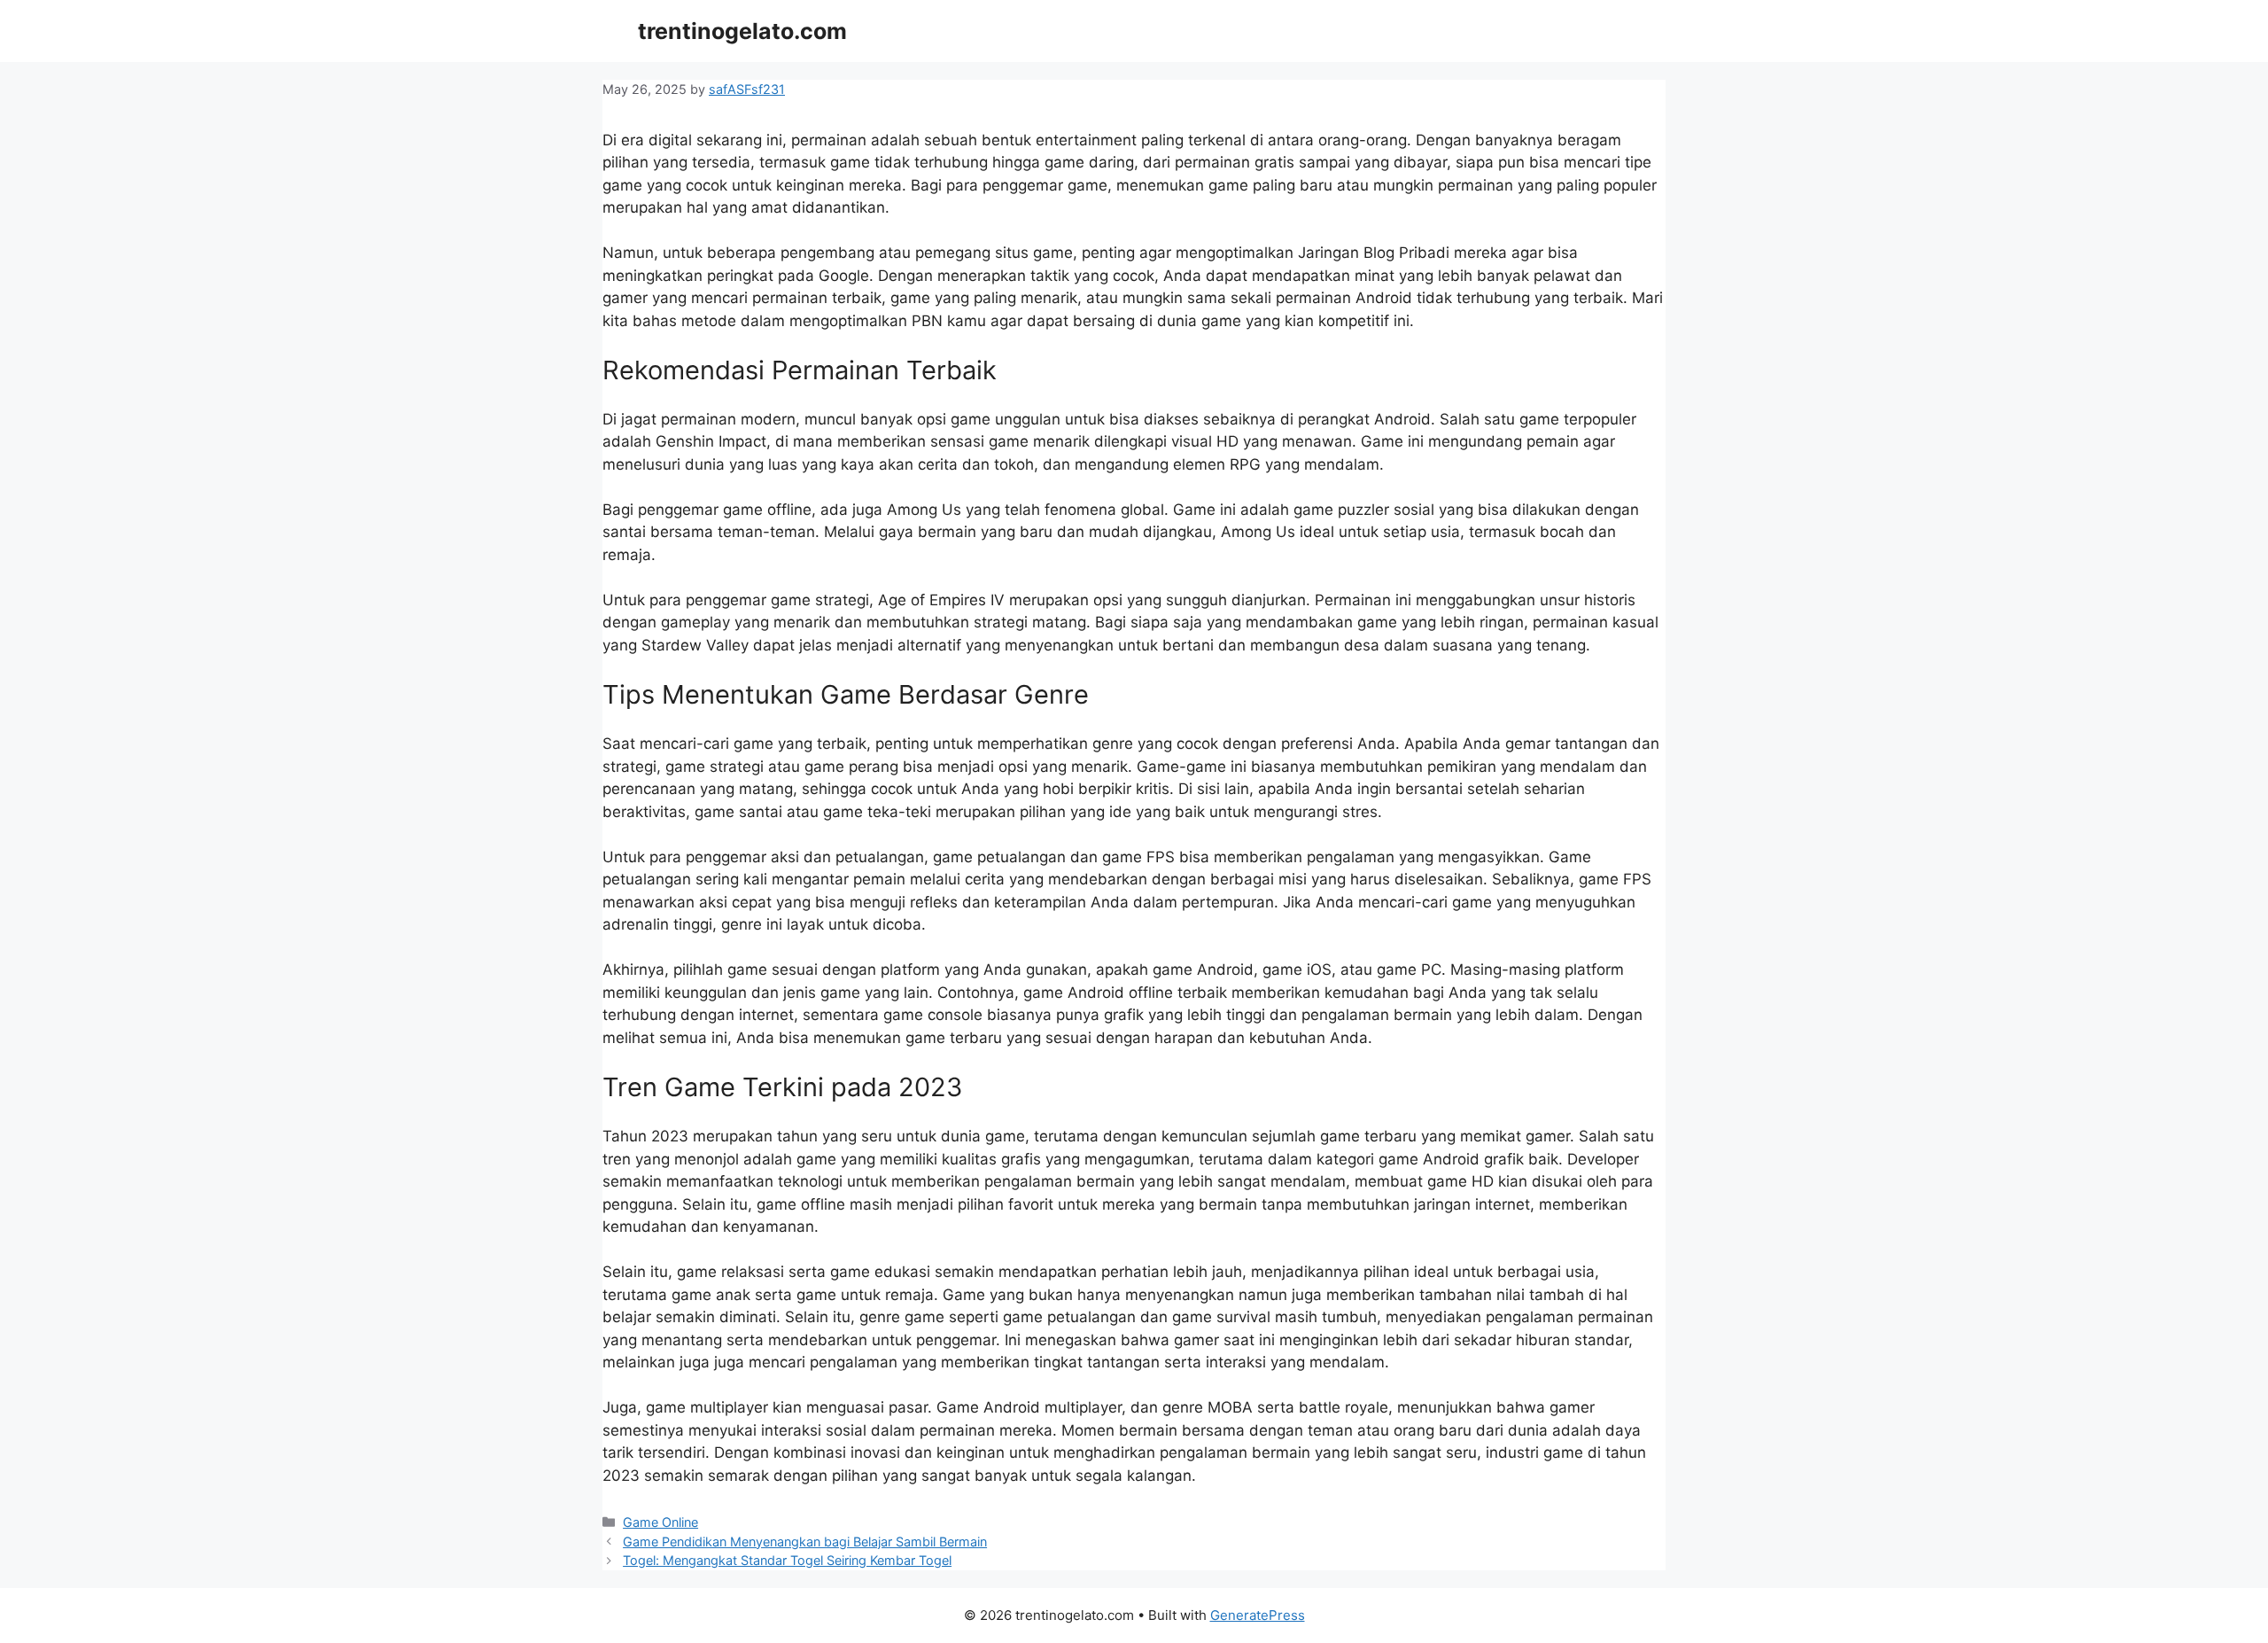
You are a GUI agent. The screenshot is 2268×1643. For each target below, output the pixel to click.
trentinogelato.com (742, 31)
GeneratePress (1258, 1615)
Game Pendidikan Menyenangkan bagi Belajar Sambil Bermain (805, 1542)
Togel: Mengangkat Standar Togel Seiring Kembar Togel (787, 1560)
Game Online (660, 1522)
